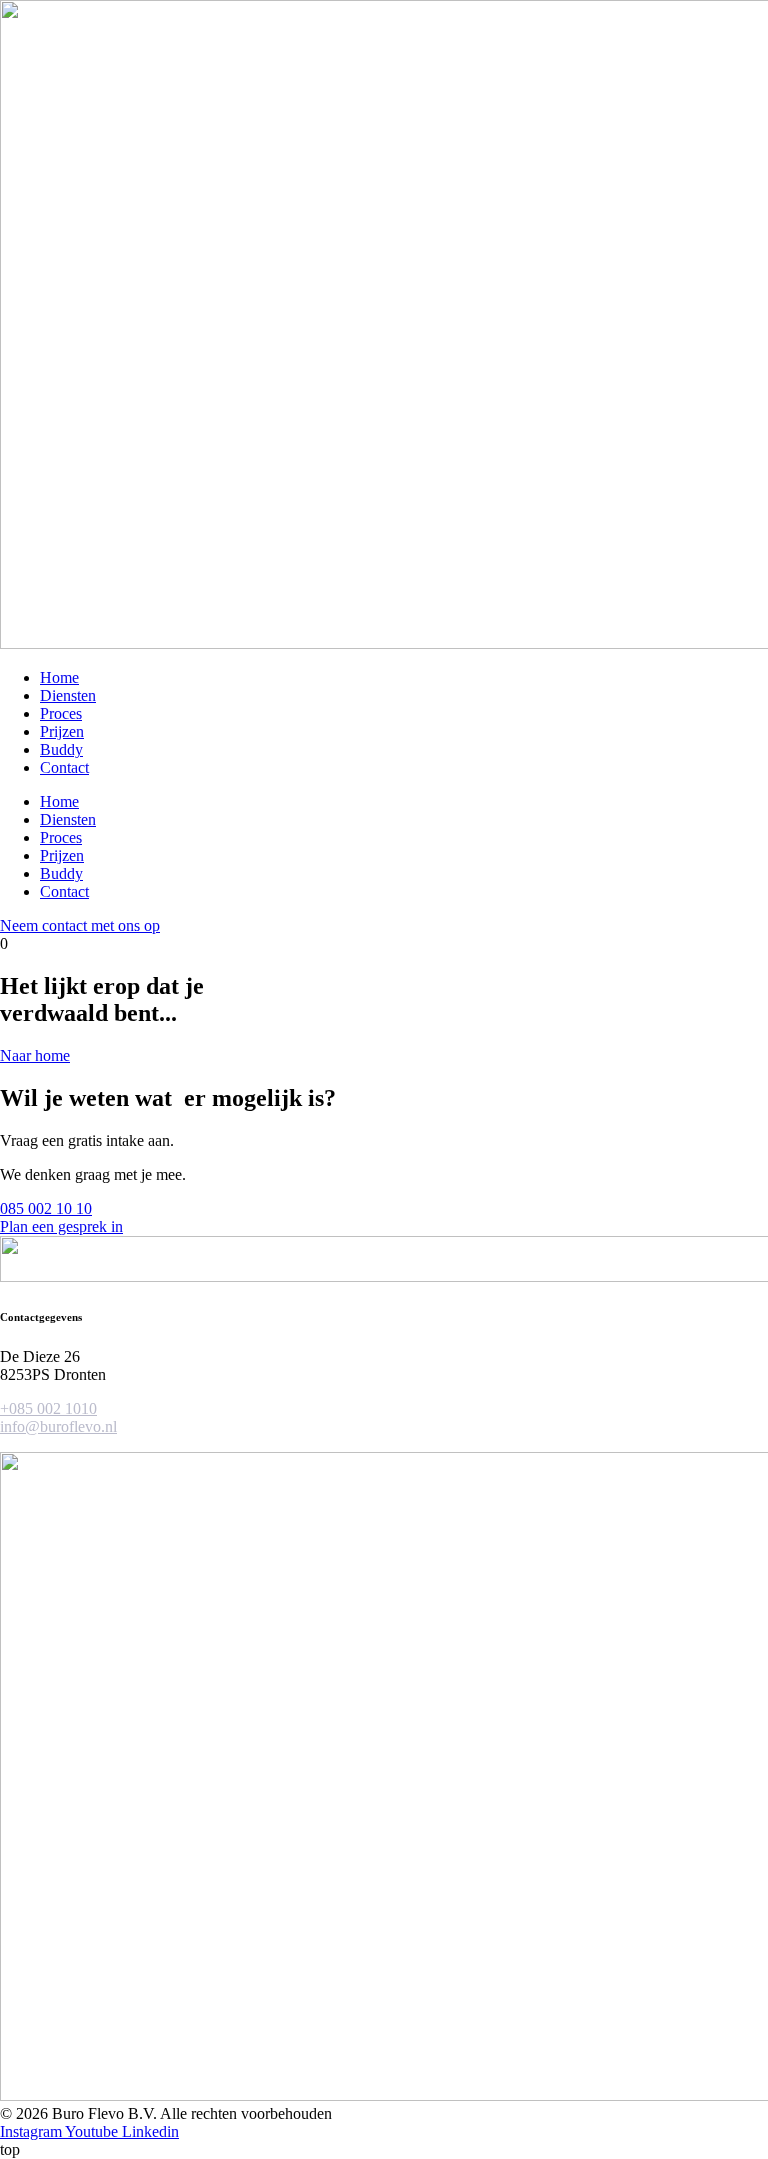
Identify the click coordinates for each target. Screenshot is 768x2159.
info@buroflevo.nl (58, 1426)
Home (59, 677)
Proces (61, 713)
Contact (64, 767)
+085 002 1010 (48, 1408)
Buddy (61, 749)
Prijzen (62, 731)
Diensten (68, 695)
